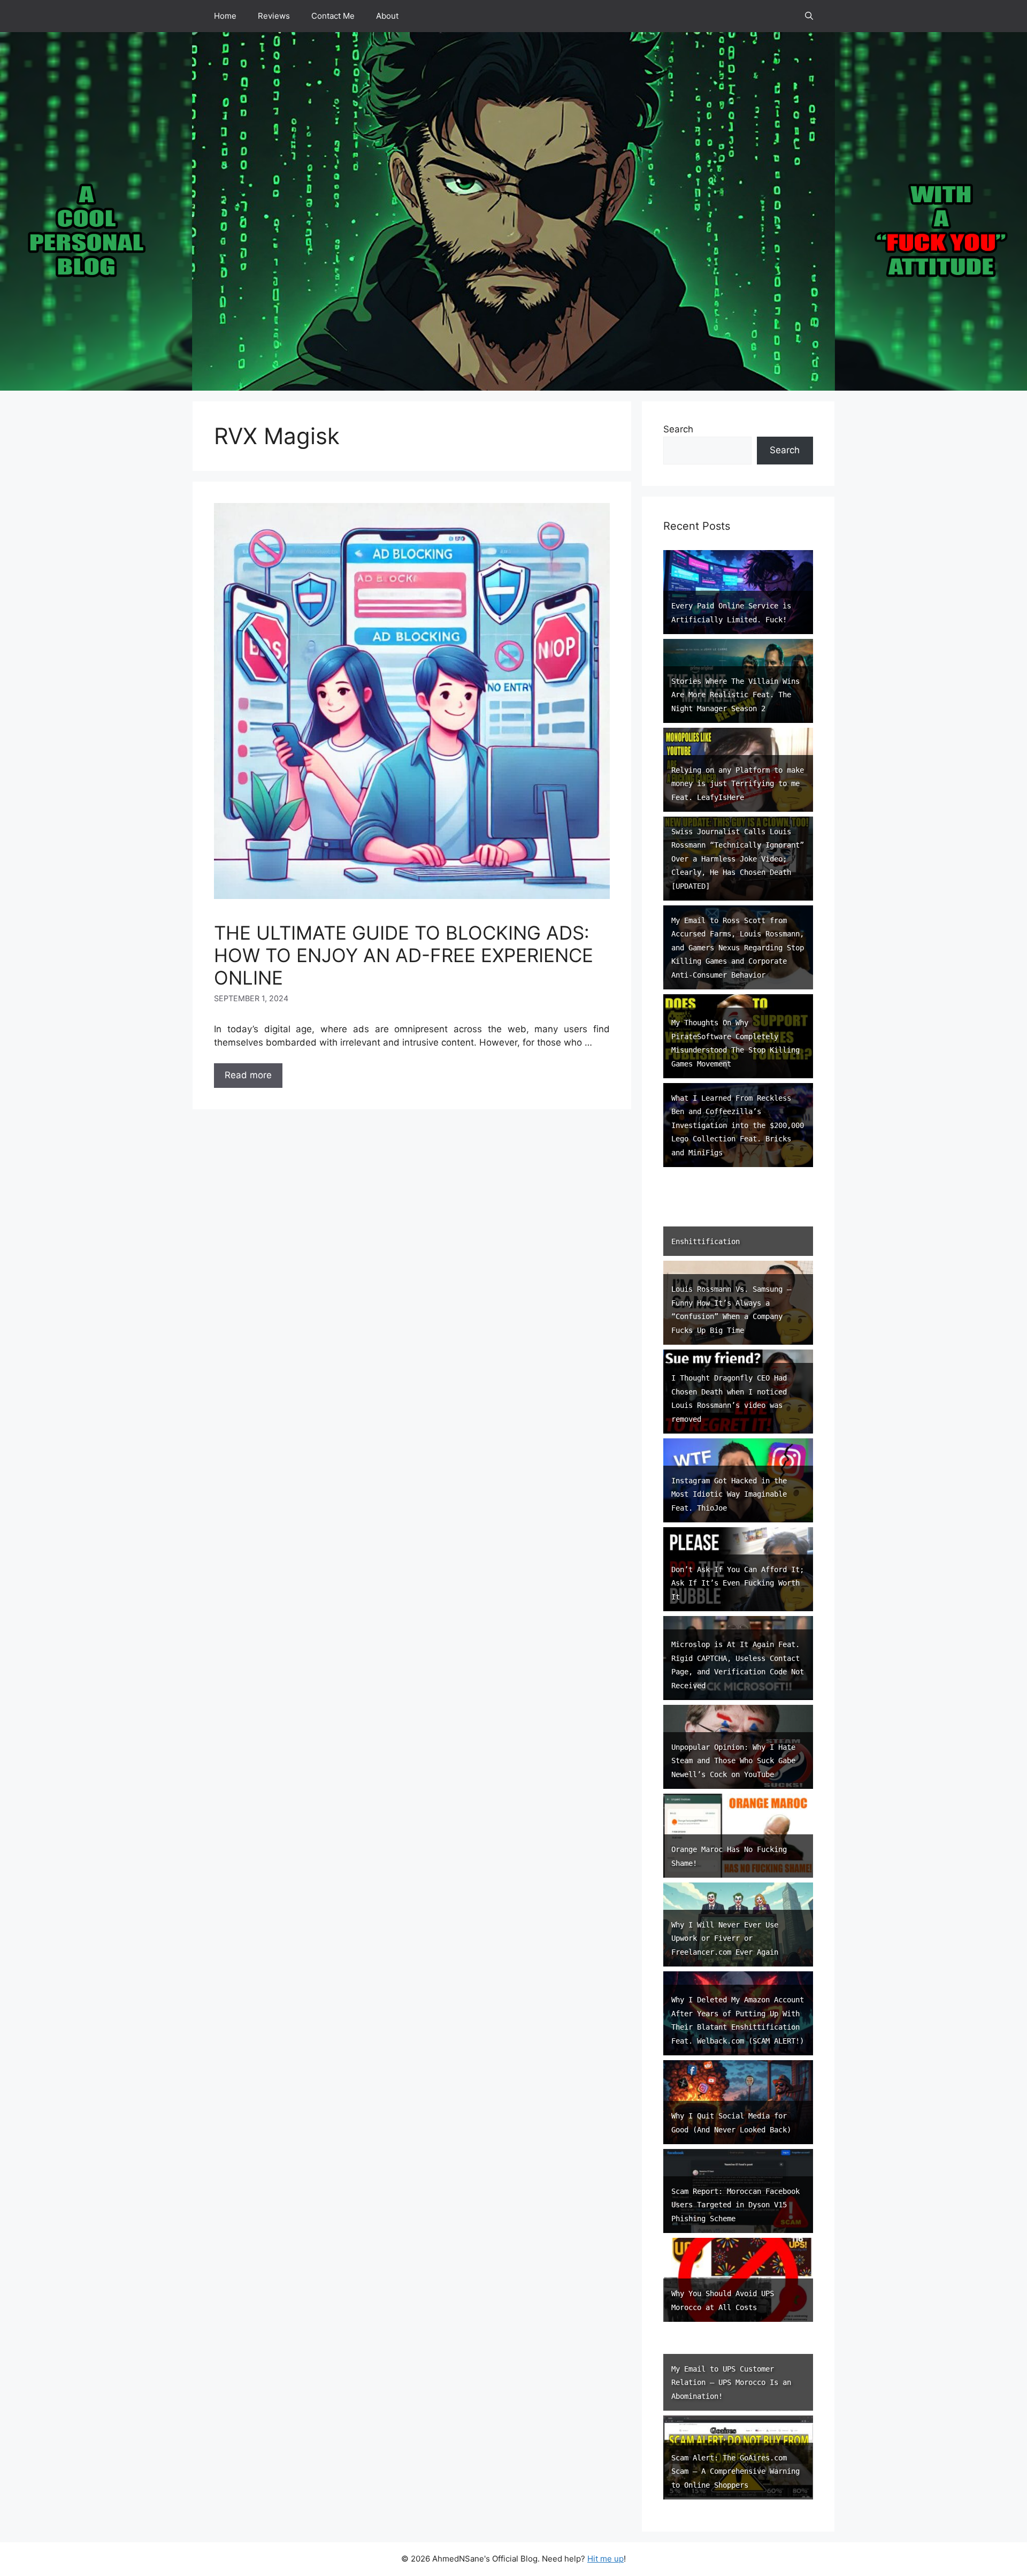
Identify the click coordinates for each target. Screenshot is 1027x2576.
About (387, 16)
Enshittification (706, 1241)
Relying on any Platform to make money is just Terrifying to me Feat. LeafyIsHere (738, 784)
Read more (248, 1075)
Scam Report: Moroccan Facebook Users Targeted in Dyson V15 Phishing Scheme (735, 2205)
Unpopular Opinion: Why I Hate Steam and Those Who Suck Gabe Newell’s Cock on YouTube (733, 1761)
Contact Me (333, 16)
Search (678, 429)
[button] (809, 16)
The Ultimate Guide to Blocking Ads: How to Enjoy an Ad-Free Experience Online (404, 955)
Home (225, 16)
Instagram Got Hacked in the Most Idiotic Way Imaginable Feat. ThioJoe (729, 1494)
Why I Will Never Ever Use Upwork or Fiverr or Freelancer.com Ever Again (725, 1938)
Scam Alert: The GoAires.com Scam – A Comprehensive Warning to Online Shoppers (735, 2471)
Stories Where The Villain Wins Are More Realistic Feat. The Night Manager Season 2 (735, 695)
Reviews (274, 16)
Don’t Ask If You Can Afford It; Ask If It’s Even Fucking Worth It (738, 1583)
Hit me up (606, 2559)
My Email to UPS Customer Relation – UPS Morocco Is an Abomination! (731, 2383)
